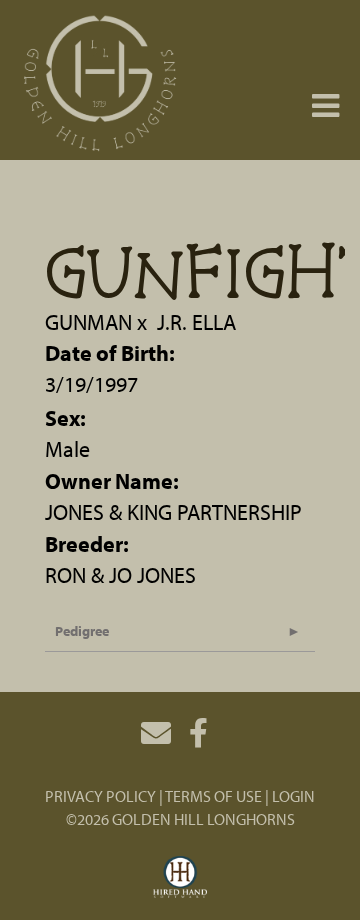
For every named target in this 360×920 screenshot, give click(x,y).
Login (293, 796)
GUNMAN (88, 322)
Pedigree (82, 631)
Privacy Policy (100, 796)
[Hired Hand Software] (180, 878)
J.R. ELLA (196, 322)
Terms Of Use (213, 796)
